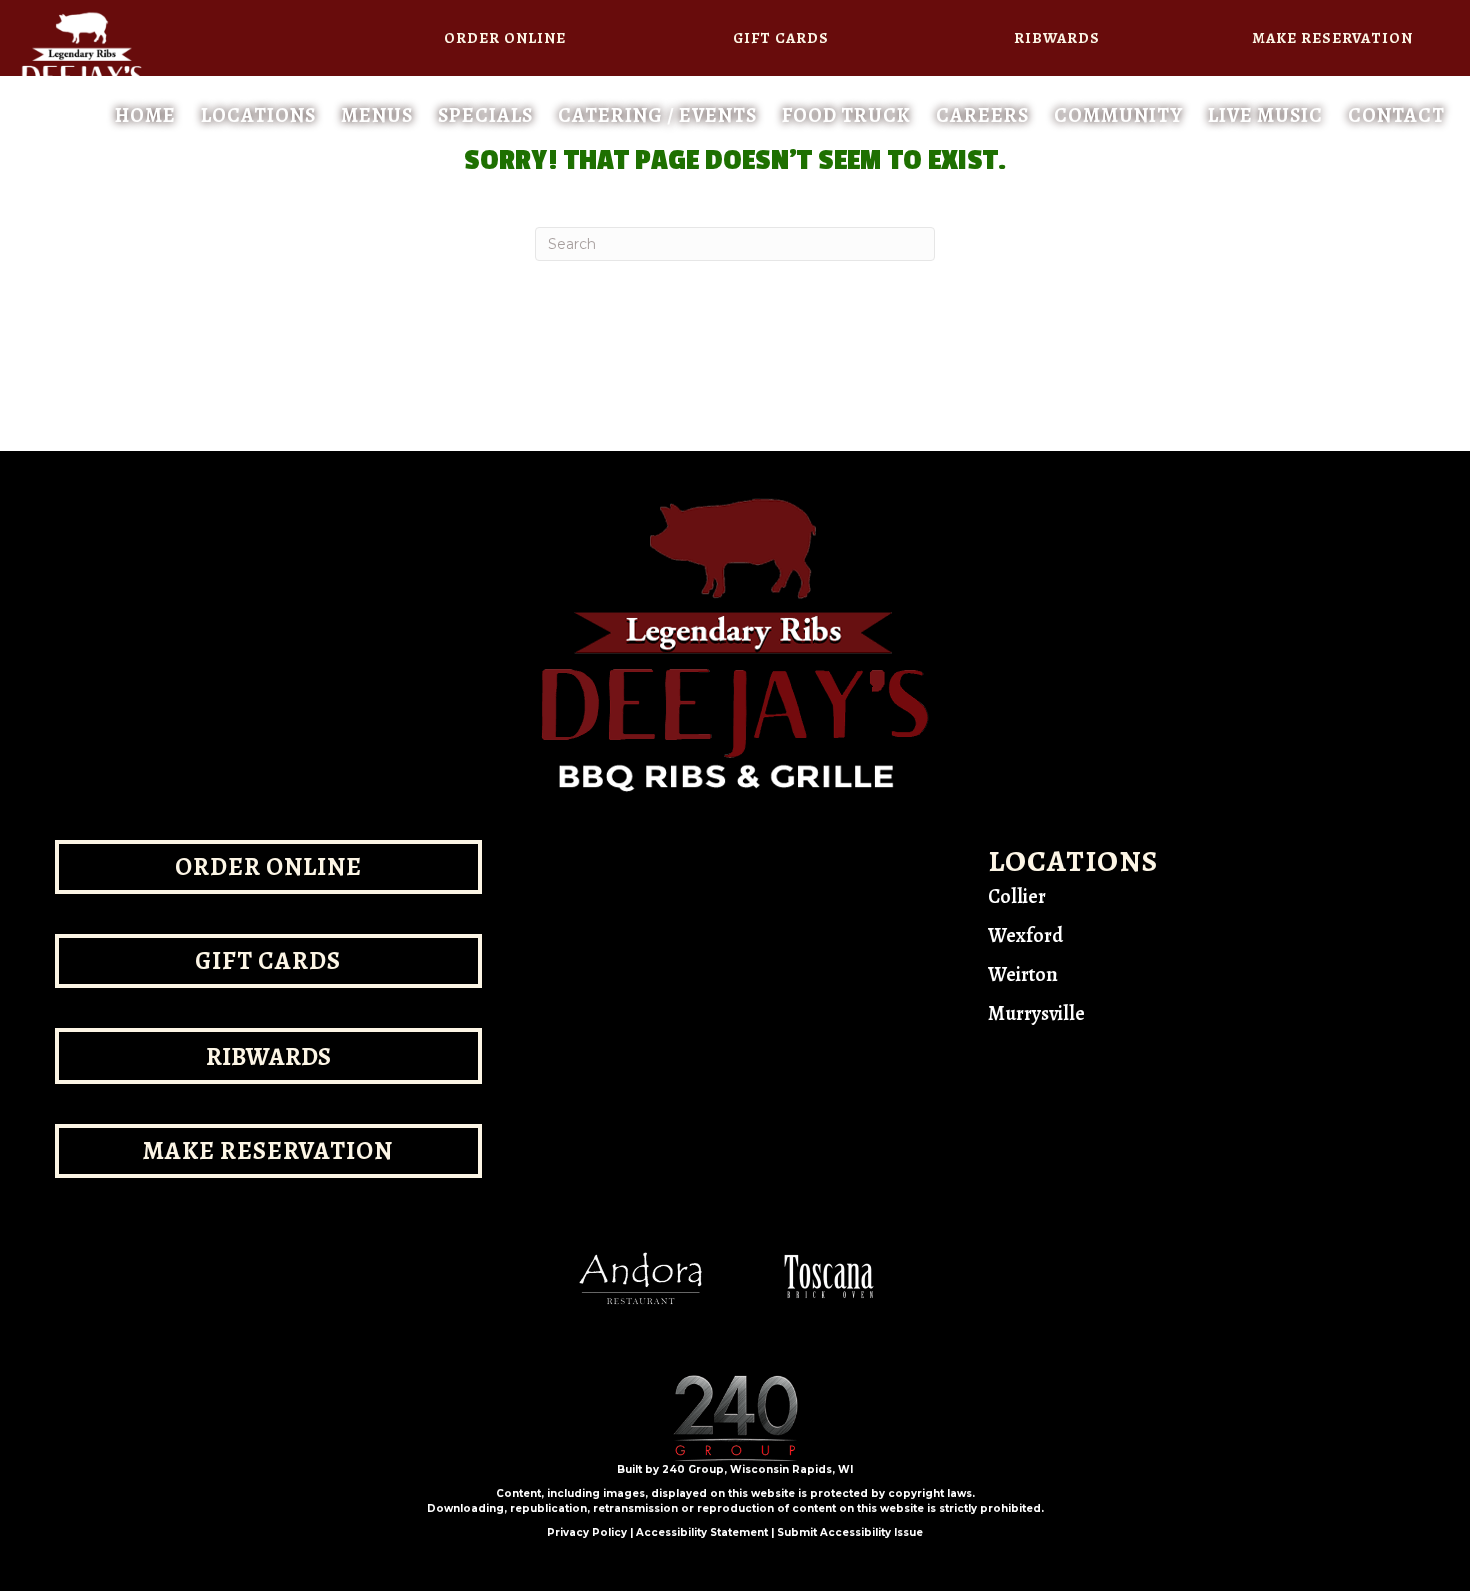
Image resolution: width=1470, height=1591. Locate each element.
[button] (506, 38)
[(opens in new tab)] (640, 1276)
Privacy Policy (587, 1532)
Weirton (1023, 974)
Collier (1017, 896)
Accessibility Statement (702, 1532)
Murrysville (1036, 1013)
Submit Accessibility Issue (850, 1532)
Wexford (1025, 935)
